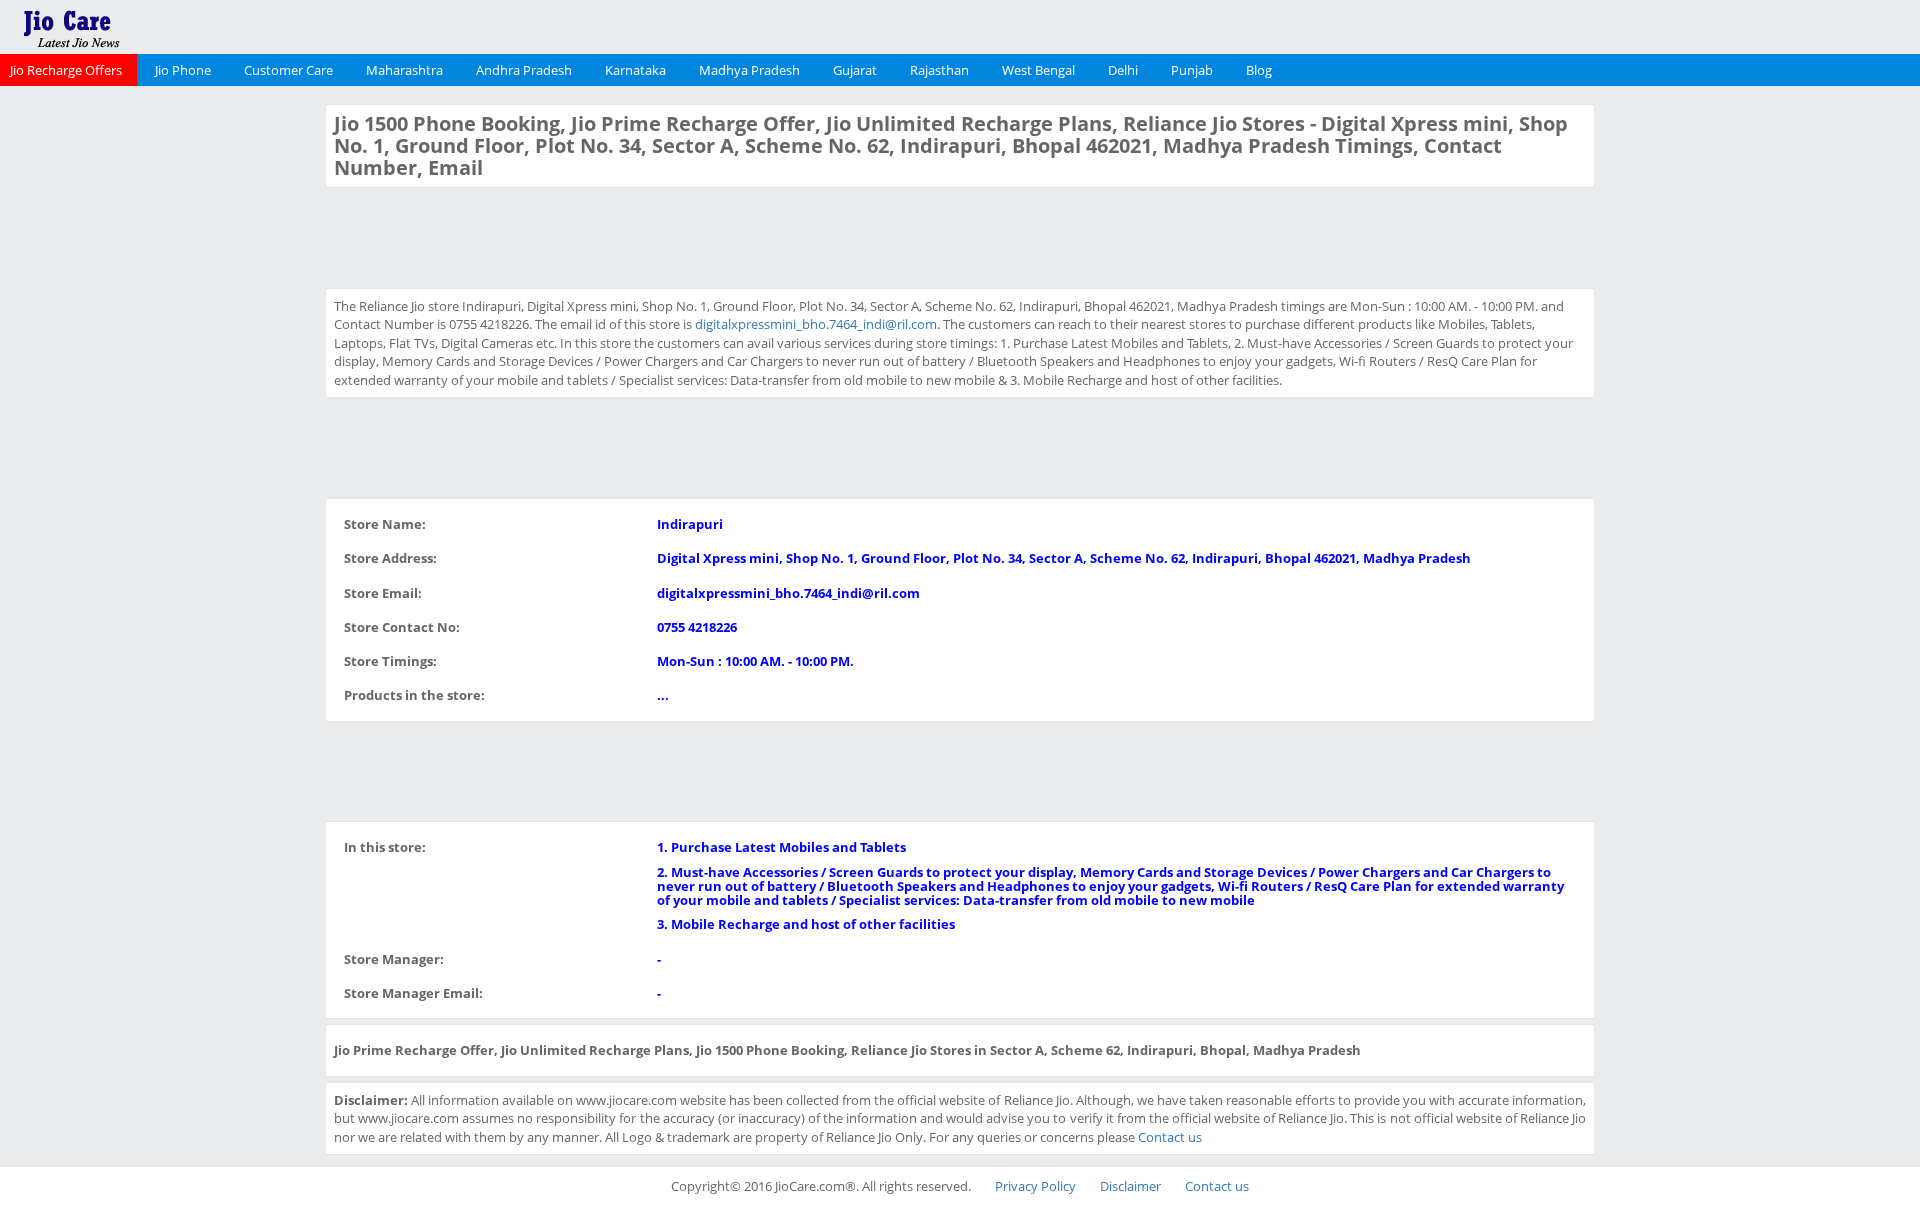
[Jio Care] (140, 25)
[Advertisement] (160, 404)
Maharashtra (404, 70)
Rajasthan (939, 70)
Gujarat (855, 70)
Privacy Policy (1035, 1186)
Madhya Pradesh (749, 70)
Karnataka (635, 70)
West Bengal (1038, 70)
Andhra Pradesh (524, 70)
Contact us (1170, 1137)
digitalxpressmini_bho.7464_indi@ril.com (816, 324)
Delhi (1123, 70)
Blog (1259, 70)
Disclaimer (1130, 1186)
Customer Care (288, 70)
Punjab (1192, 70)
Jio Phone (183, 70)
